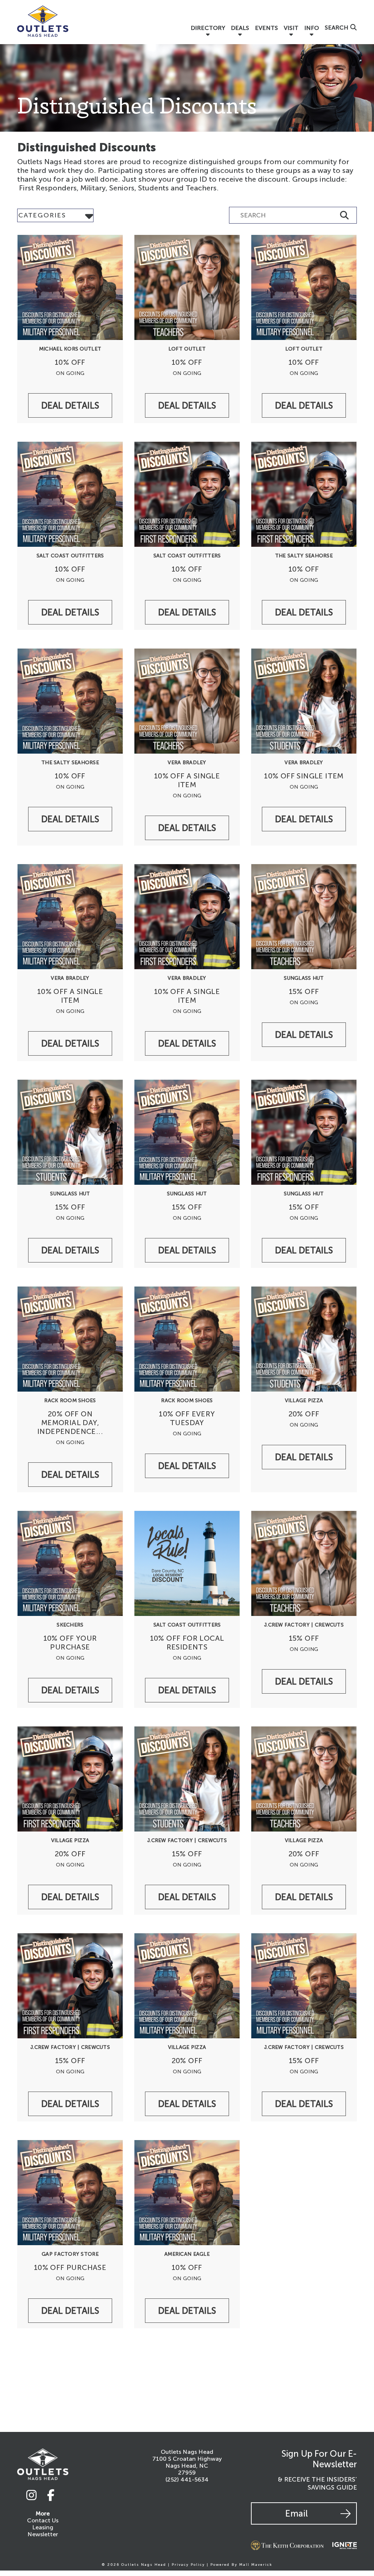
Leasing (43, 2527)
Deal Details (70, 405)
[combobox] (55, 215)
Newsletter (43, 2534)
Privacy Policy (188, 2565)
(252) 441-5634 (187, 2480)
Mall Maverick (256, 2565)
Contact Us (43, 2520)
